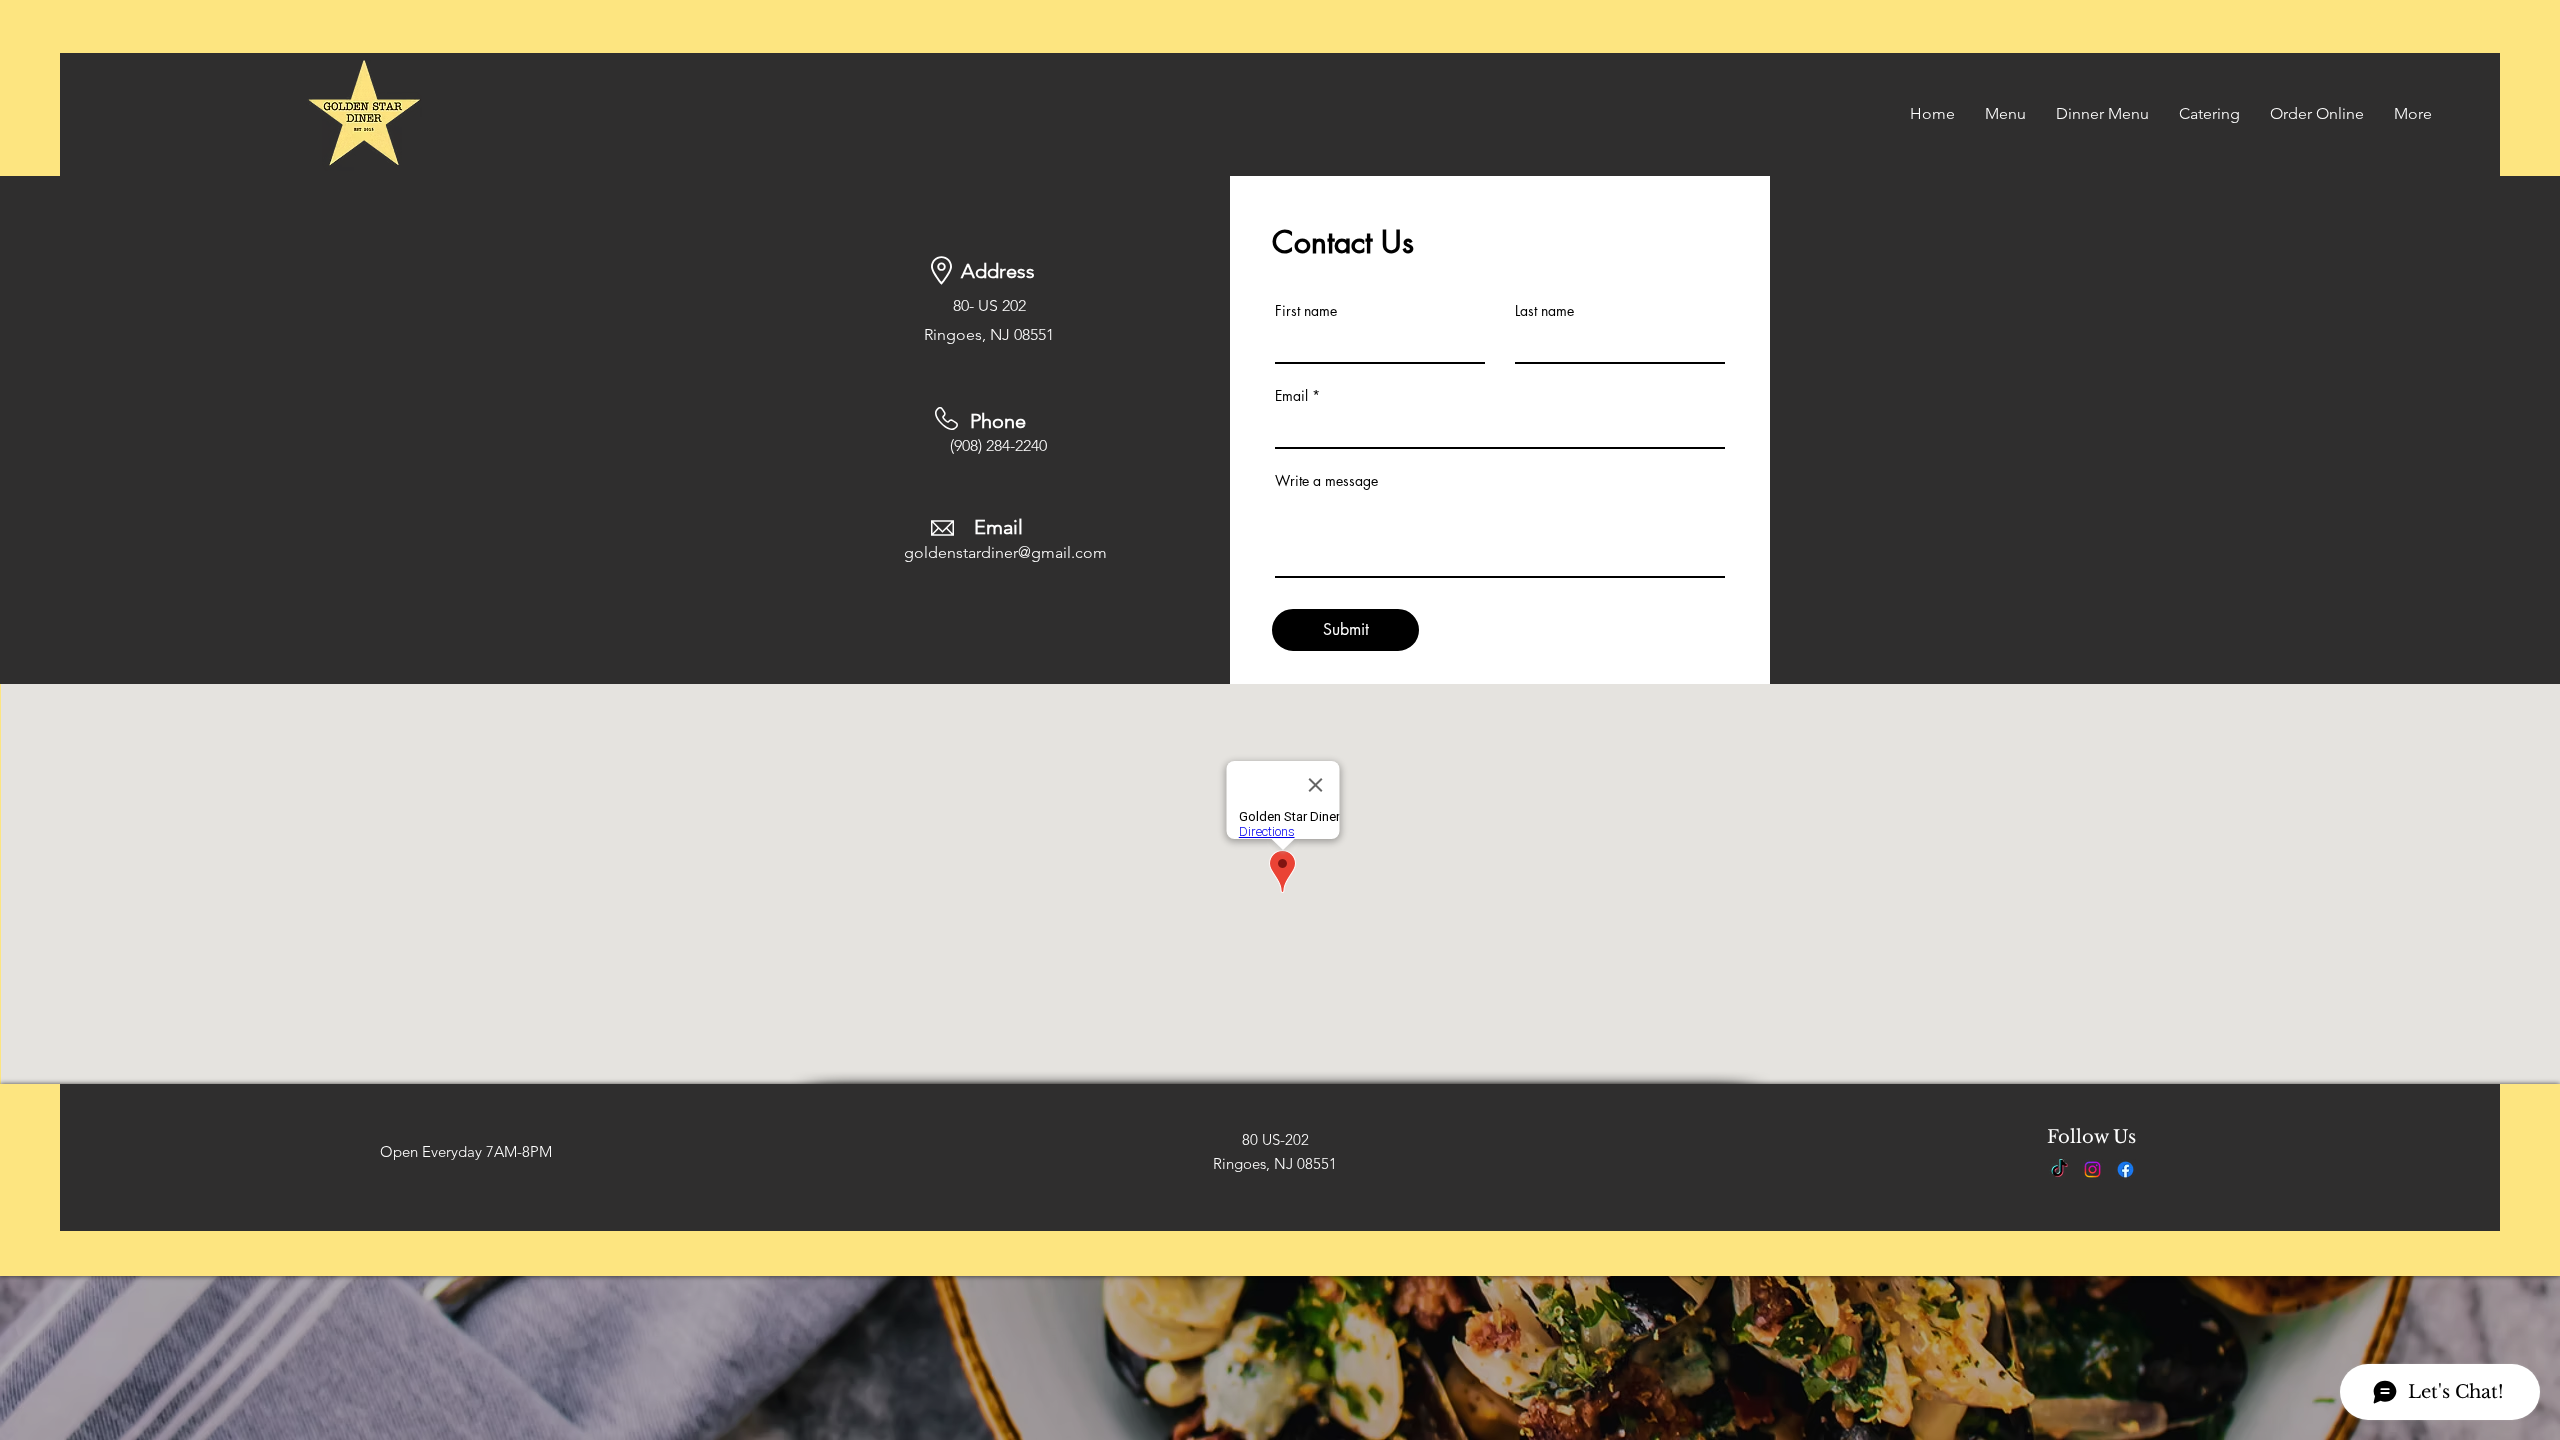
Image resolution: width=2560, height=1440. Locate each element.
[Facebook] (2125, 1169)
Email (1291, 396)
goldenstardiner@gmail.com (1005, 552)
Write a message (1326, 481)
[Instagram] (2092, 1169)
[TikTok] (2059, 1169)
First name (1306, 311)
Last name (1544, 311)
